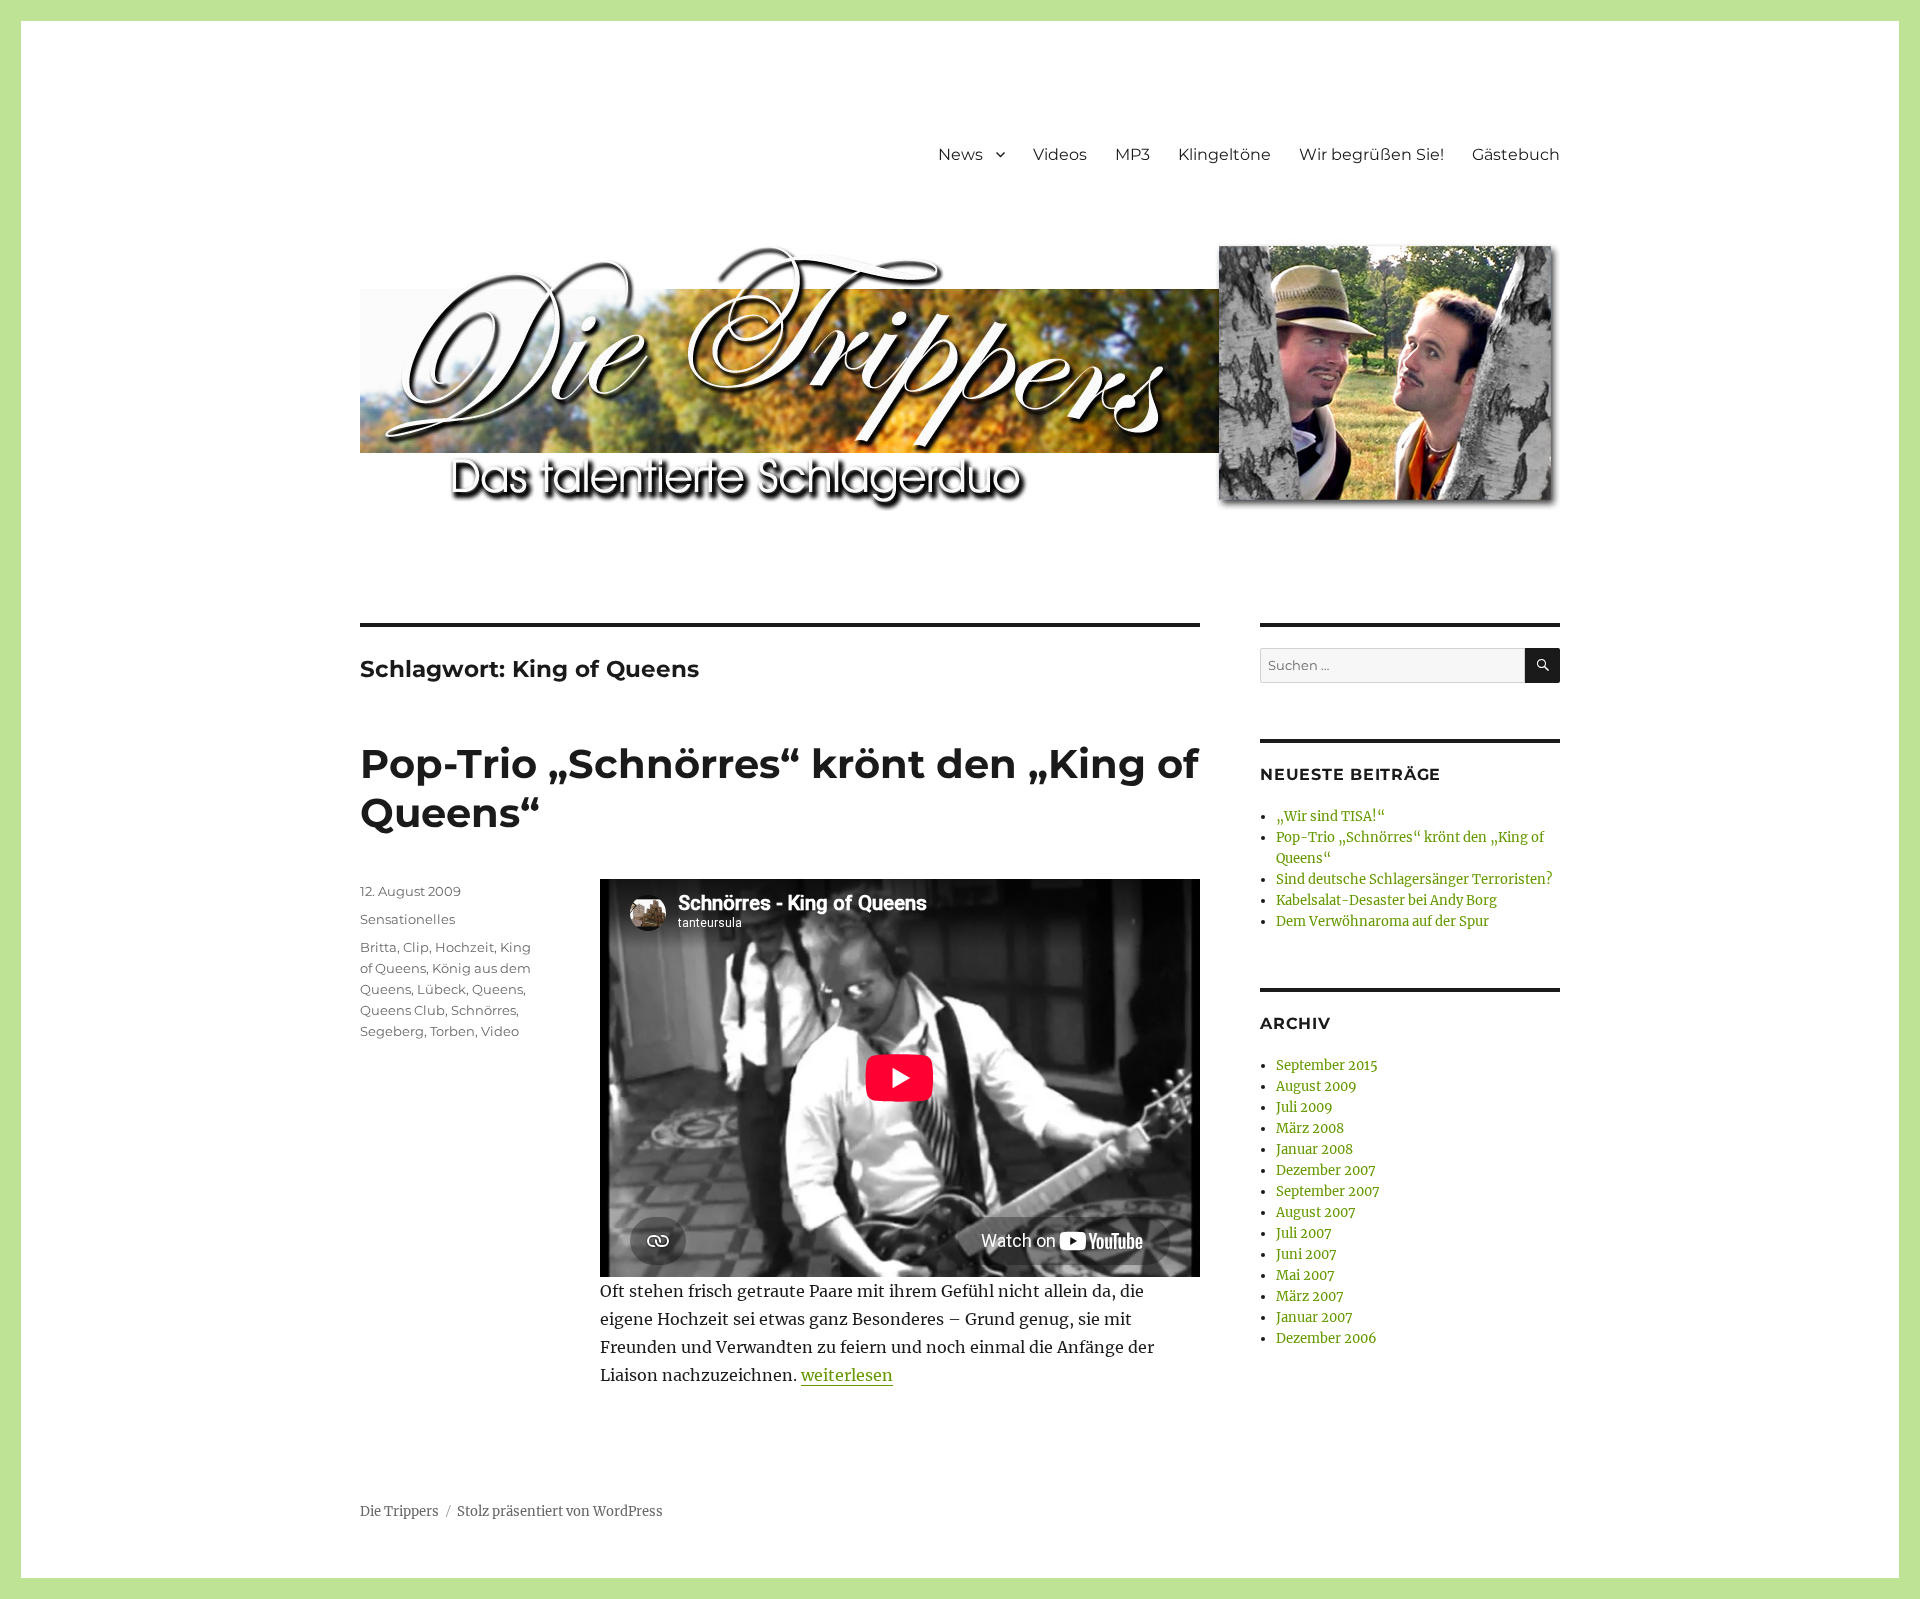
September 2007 (1328, 1191)
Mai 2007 (1305, 1275)
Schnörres (483, 1010)
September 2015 (1327, 1065)
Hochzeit (464, 947)
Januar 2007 (1314, 1317)
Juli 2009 (1304, 1107)
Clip (416, 947)
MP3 (1132, 154)
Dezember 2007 (1326, 1170)
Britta (378, 947)
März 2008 (1310, 1128)
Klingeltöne (1224, 154)
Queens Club (402, 1010)
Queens (497, 989)
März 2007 (1310, 1296)
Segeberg (392, 1031)
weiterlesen (847, 1375)
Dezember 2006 (1326, 1338)
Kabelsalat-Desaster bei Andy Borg (1386, 900)
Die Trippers (399, 1511)
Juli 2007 (1304, 1233)
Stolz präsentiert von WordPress (560, 1511)
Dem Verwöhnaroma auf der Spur (1382, 921)
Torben (452, 1031)
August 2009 (1316, 1086)
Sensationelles (407, 919)
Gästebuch (1516, 154)
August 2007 (1316, 1212)
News (960, 154)
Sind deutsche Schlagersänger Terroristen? (1414, 879)
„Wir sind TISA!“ (1330, 816)
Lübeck (441, 989)
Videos (1060, 154)
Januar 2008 (1314, 1149)
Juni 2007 (1306, 1254)
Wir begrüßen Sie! (1371, 154)
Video (500, 1031)
